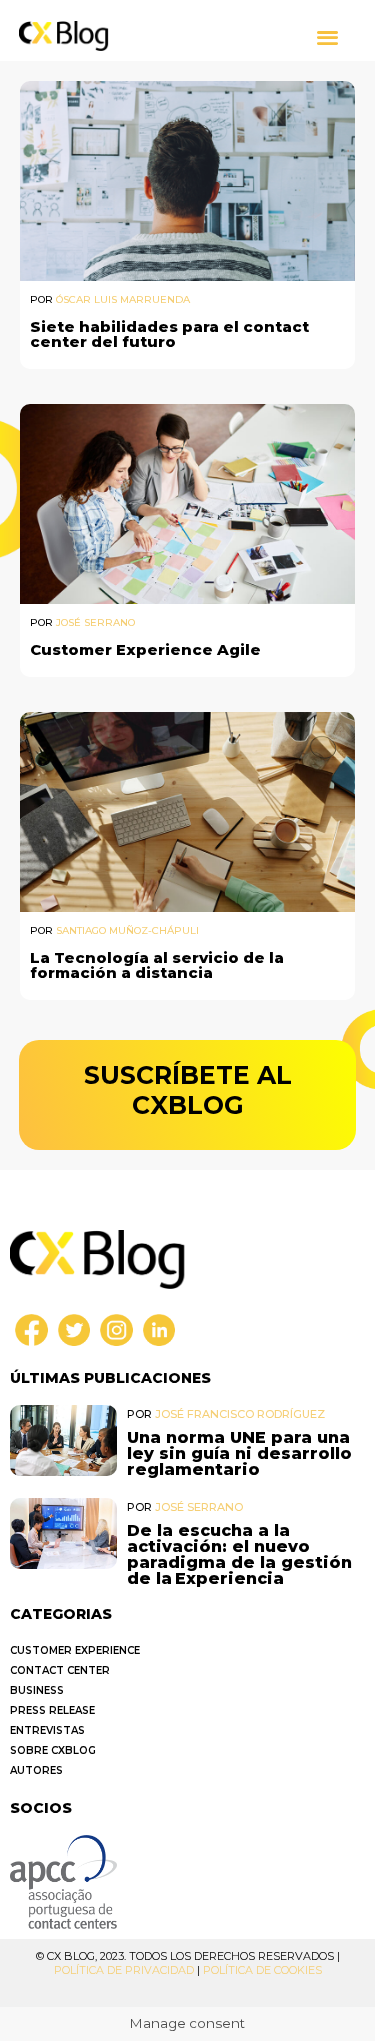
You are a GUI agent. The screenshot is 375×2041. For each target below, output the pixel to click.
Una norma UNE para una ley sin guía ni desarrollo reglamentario (239, 1453)
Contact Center (60, 1670)
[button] (327, 36)
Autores (36, 1770)
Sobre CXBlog (53, 1750)
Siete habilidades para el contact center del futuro (169, 334)
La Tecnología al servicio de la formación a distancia (157, 965)
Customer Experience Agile (145, 649)
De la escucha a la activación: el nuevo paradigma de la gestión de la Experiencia (239, 1554)
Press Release (52, 1710)
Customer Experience (75, 1650)
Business (37, 1690)
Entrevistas (47, 1730)
